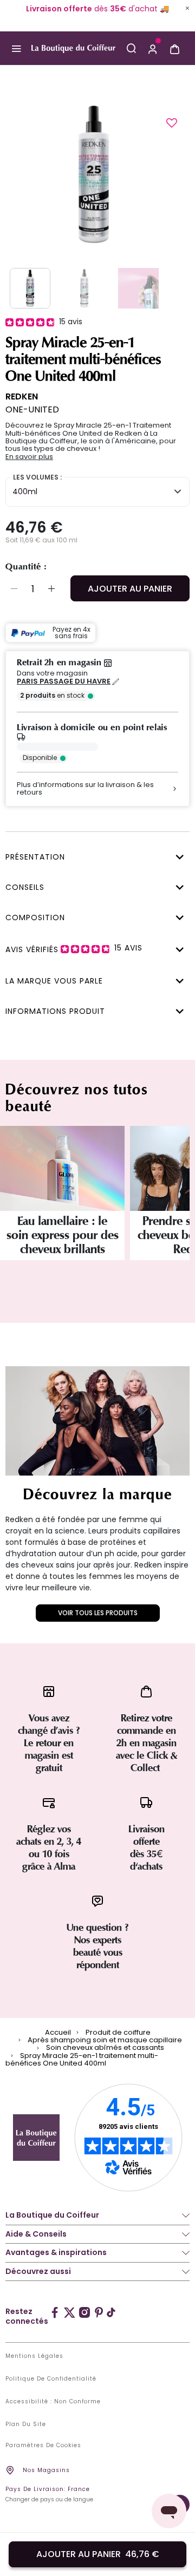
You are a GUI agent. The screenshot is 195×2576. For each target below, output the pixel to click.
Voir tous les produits (98, 1613)
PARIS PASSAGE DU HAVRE (64, 681)
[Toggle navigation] (16, 49)
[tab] (95, 856)
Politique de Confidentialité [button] (51, 2379)
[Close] (187, 8)
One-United (32, 409)
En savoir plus (29, 457)
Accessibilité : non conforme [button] (53, 2402)
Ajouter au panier (130, 589)
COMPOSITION (35, 917)
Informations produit (55, 1011)
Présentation (35, 857)
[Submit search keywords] (131, 48)
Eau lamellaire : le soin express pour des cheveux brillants (63, 1235)
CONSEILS (25, 887)
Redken (22, 396)
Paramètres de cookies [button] (43, 2446)
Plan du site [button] (26, 2424)
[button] (153, 48)
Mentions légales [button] (34, 2356)
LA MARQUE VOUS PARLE (54, 981)
